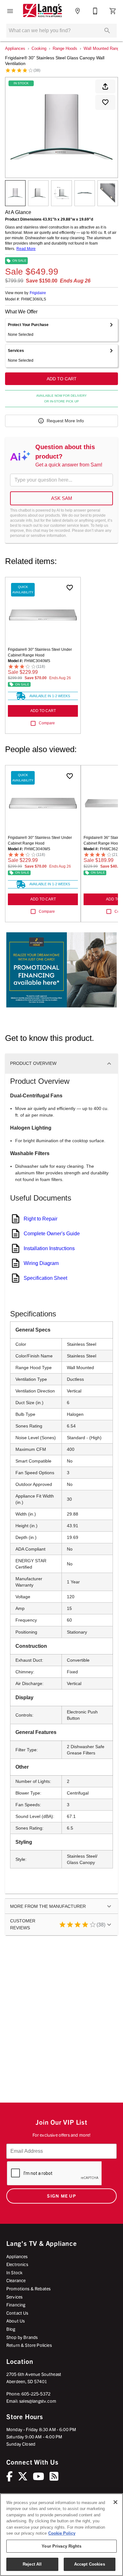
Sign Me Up (61, 2196)
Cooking (39, 48)
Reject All (32, 2564)
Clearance (16, 2280)
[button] (10, 11)
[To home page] (42, 11)
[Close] (115, 2502)
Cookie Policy (62, 2533)
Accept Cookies (90, 2564)
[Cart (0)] (113, 11)
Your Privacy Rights (61, 2546)
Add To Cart (62, 379)
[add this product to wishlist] (105, 102)
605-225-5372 (36, 2394)
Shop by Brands (22, 2337)
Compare (47, 723)
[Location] (78, 11)
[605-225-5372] (95, 11)
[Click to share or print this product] (105, 86)
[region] (61, 2535)
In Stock (14, 2272)
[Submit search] (107, 31)
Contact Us (17, 2313)
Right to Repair (41, 1219)
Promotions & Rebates (28, 2288)
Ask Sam (62, 498)
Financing (16, 2305)
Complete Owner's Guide (52, 1234)
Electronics (17, 2264)
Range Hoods (65, 48)
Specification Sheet (45, 1278)
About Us (15, 2321)
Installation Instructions (49, 1248)
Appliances (15, 48)
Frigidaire (38, 293)
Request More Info (65, 421)
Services (14, 2297)
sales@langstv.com (38, 2401)
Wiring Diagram (41, 1263)
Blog (11, 2329)
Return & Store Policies (29, 2345)
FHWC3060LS (34, 299)
